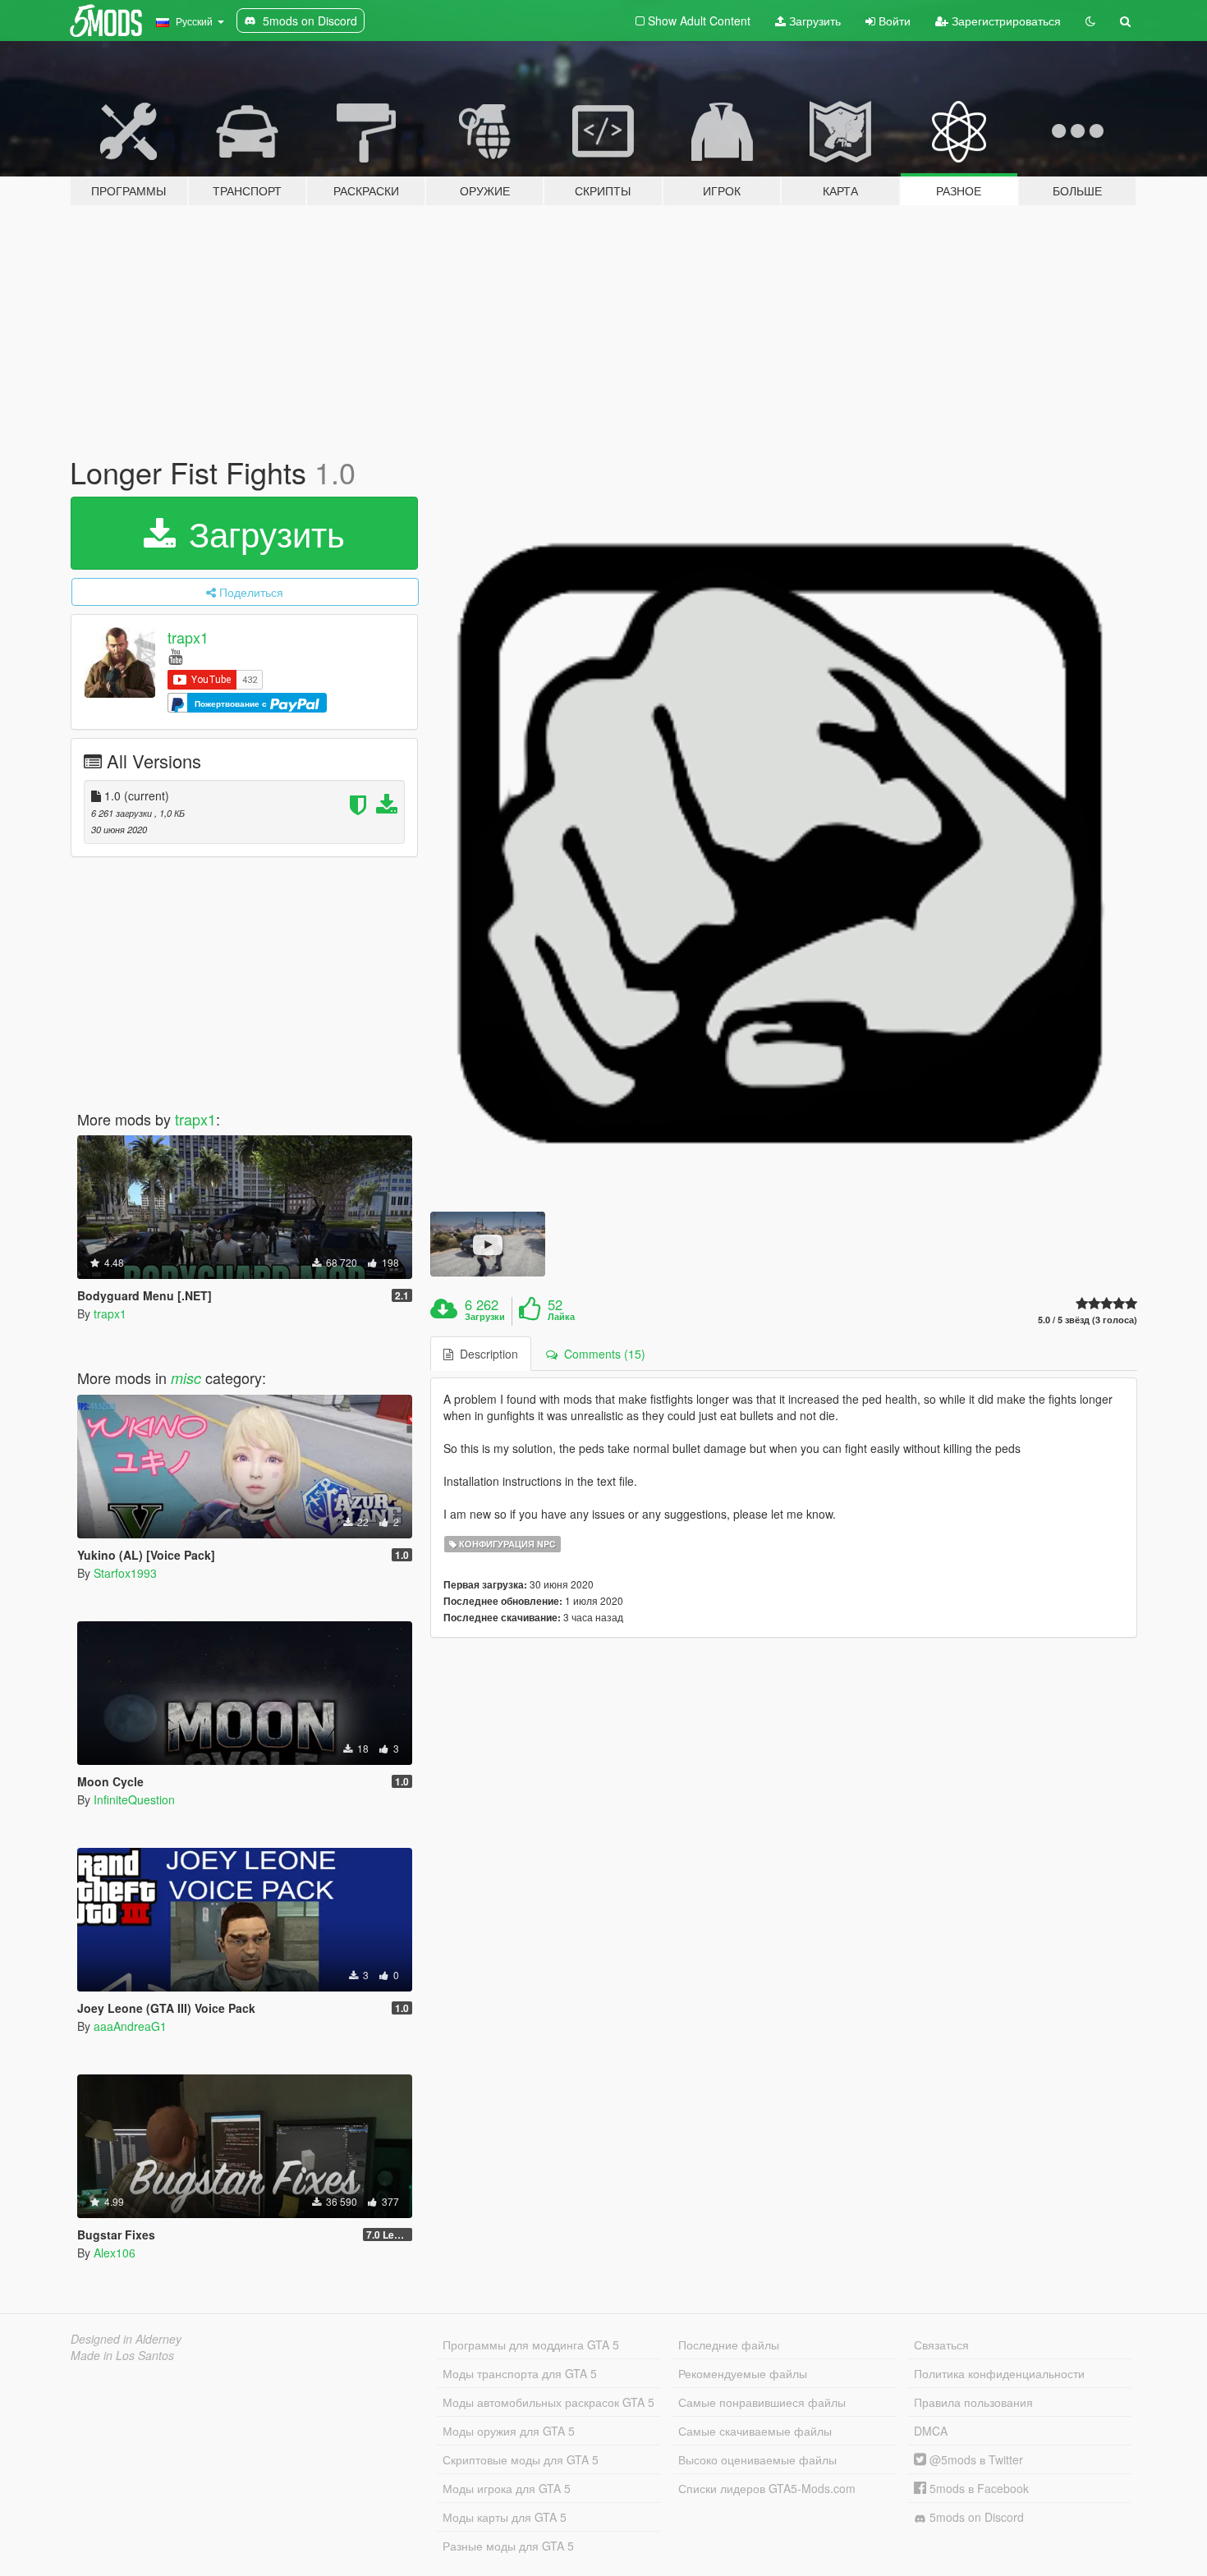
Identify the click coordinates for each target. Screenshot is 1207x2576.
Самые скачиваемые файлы (755, 2431)
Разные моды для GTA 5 (508, 2546)
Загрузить (813, 21)
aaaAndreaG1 (130, 2026)
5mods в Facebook (978, 2488)
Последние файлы (729, 2345)
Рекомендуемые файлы (743, 2373)
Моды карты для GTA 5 (505, 2517)
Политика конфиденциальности (999, 2373)
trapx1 (188, 637)
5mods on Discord (975, 2517)
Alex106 (115, 2253)
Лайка (561, 1317)
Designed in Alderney (126, 2339)
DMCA (931, 2431)
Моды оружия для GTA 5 (509, 2431)
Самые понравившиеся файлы (762, 2402)
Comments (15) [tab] (601, 1354)
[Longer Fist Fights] (784, 850)
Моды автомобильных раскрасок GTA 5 (548, 2402)
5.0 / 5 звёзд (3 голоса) (1088, 1320)
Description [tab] (486, 1354)
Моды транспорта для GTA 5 (520, 2373)
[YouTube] (175, 655)
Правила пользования (973, 2402)
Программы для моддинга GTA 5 (531, 2345)
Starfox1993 (125, 1573)
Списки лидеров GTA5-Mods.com (767, 2488)
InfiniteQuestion (134, 1799)
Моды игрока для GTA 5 (507, 2488)
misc (186, 1378)
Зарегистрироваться (1005, 21)
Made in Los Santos (122, 2355)
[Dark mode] (1090, 21)
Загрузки (485, 1317)
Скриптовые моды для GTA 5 (521, 2459)
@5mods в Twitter (975, 2459)
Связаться (941, 2345)
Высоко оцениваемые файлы (757, 2459)
